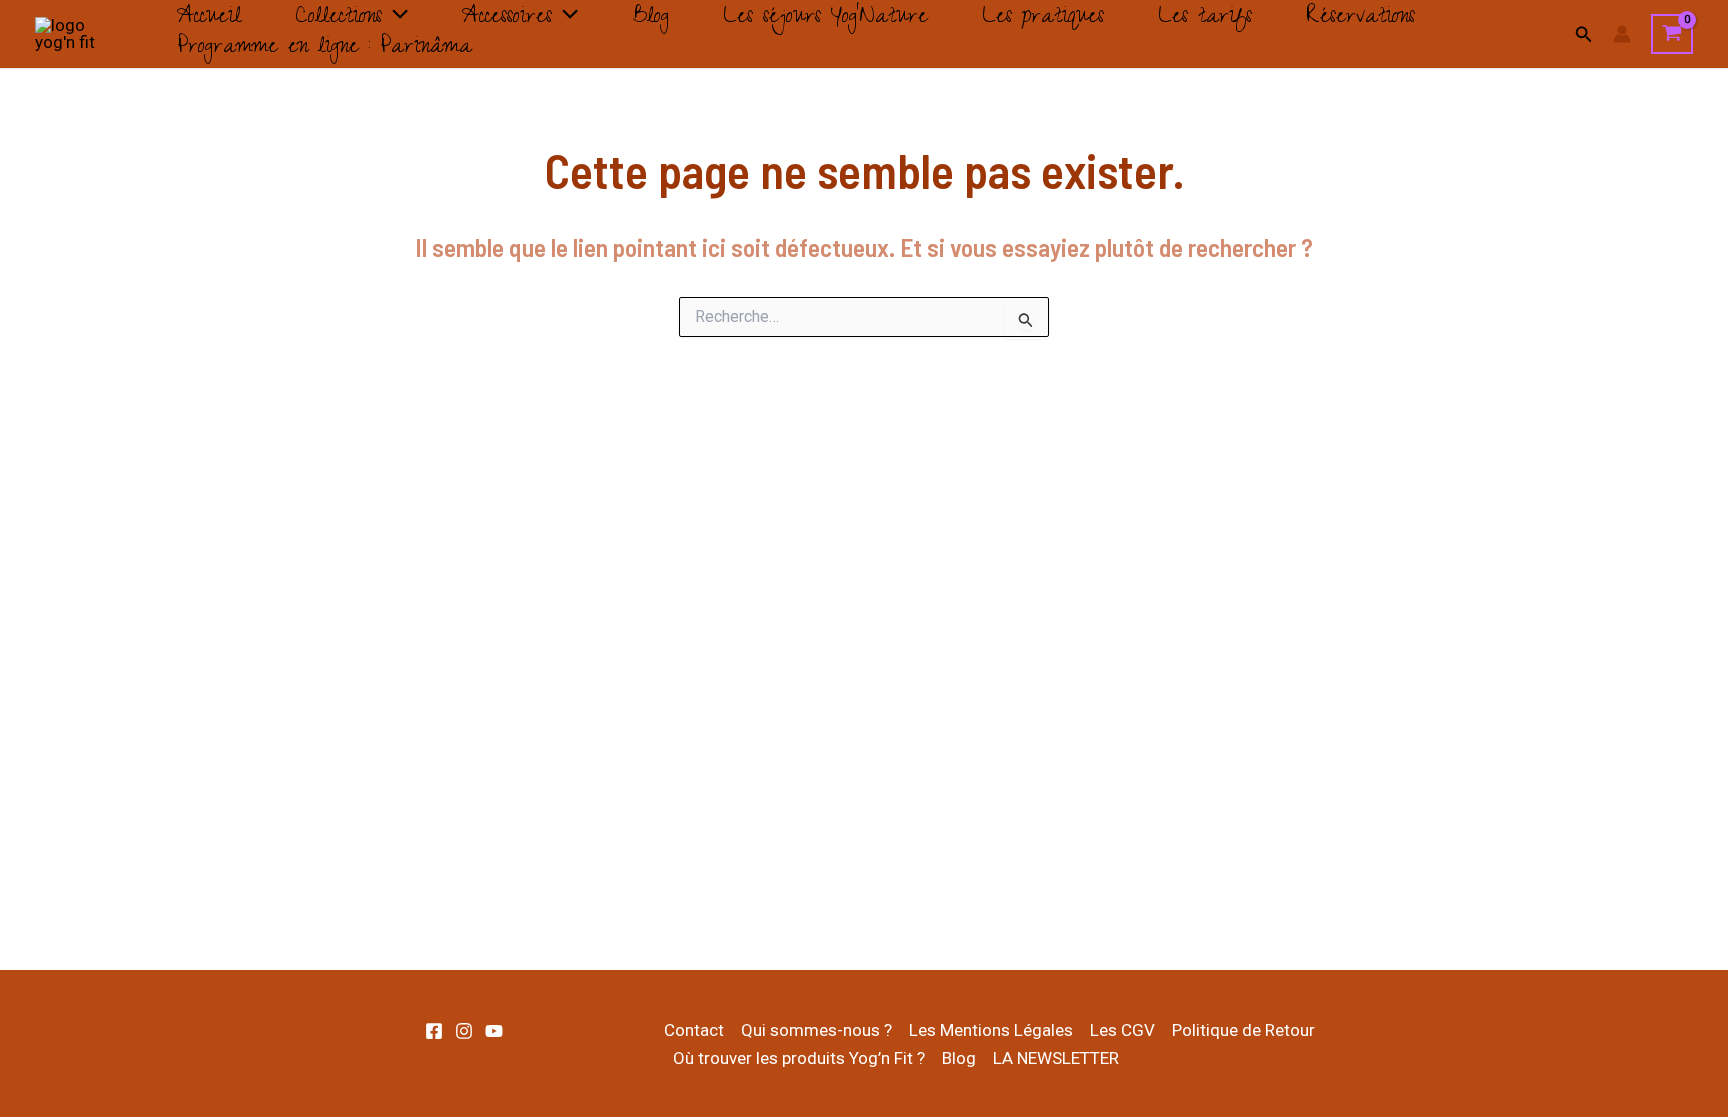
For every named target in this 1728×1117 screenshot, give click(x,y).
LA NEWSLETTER (1056, 1058)
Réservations (1360, 19)
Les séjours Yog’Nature (825, 19)
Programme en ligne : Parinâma (324, 49)
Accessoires (507, 19)
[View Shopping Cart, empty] (1672, 34)
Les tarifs (1205, 19)
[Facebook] (434, 1031)
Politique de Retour (1243, 1030)
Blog (650, 19)
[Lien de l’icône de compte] (1622, 34)
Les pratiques (1043, 19)
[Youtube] (494, 1031)
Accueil (209, 19)
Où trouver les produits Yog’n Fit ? (799, 1058)
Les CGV (1122, 1030)
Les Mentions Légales (991, 1030)
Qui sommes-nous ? (816, 1030)
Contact (694, 1030)
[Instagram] (464, 1031)
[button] (395, 19)
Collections (338, 19)
